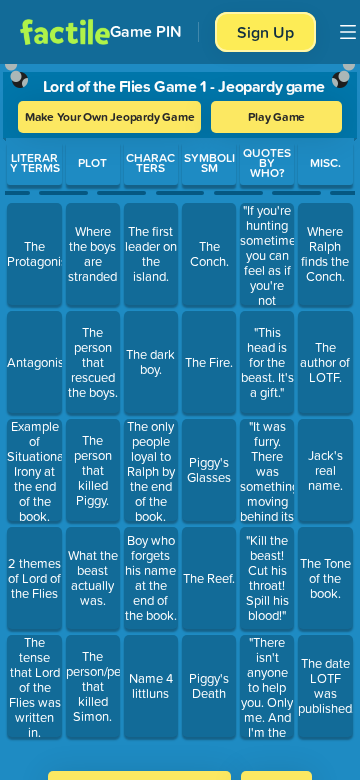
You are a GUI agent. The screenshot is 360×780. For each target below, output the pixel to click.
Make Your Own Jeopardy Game (110, 116)
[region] (180, 411)
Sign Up (265, 32)
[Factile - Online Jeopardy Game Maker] (65, 32)
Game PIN (146, 31)
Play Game (276, 116)
